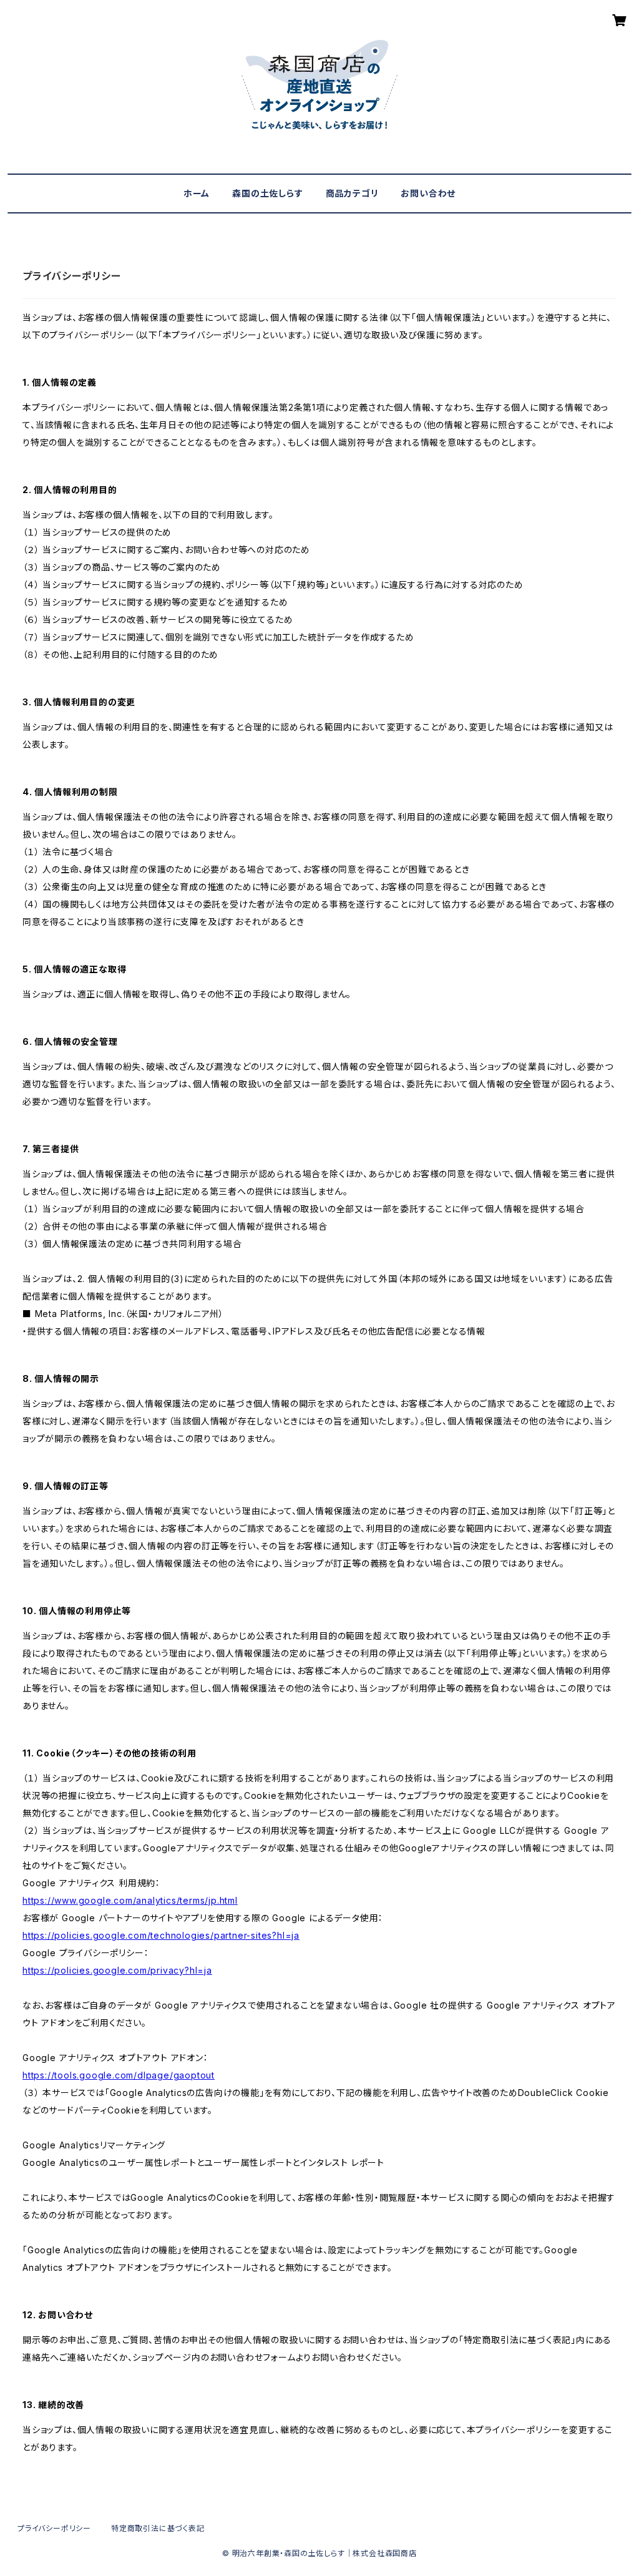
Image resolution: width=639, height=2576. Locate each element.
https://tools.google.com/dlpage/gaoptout (119, 2075)
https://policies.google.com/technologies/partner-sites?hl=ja (161, 1935)
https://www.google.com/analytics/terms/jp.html (130, 1900)
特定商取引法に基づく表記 (158, 2528)
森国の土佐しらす (267, 193)
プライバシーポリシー (54, 2528)
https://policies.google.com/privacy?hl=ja (117, 1970)
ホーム (197, 193)
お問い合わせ (428, 193)
